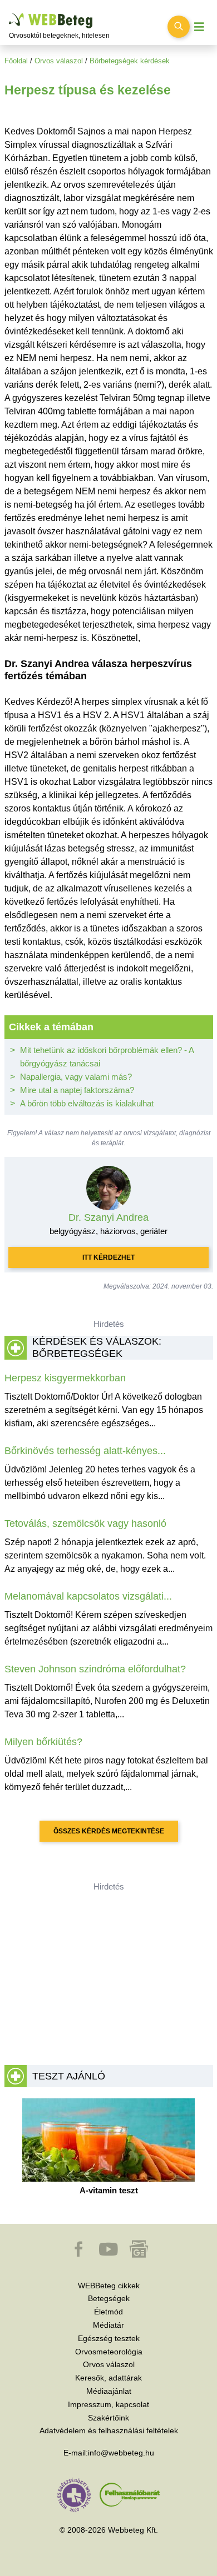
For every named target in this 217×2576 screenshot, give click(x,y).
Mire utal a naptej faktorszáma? (77, 1090)
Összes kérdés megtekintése (109, 1831)
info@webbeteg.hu (121, 2453)
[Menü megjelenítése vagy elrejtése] (199, 27)
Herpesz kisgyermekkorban (65, 1378)
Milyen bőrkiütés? (43, 1742)
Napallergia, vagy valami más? (76, 1077)
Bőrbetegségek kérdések (130, 61)
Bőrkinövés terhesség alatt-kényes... (85, 1451)
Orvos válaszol (59, 61)
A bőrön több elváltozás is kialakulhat (87, 1103)
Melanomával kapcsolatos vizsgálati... (88, 1596)
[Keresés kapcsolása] (179, 27)
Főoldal (16, 61)
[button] (80, 2254)
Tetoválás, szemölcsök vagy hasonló (85, 1523)
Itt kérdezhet (108, 1257)
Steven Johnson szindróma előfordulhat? (95, 1669)
